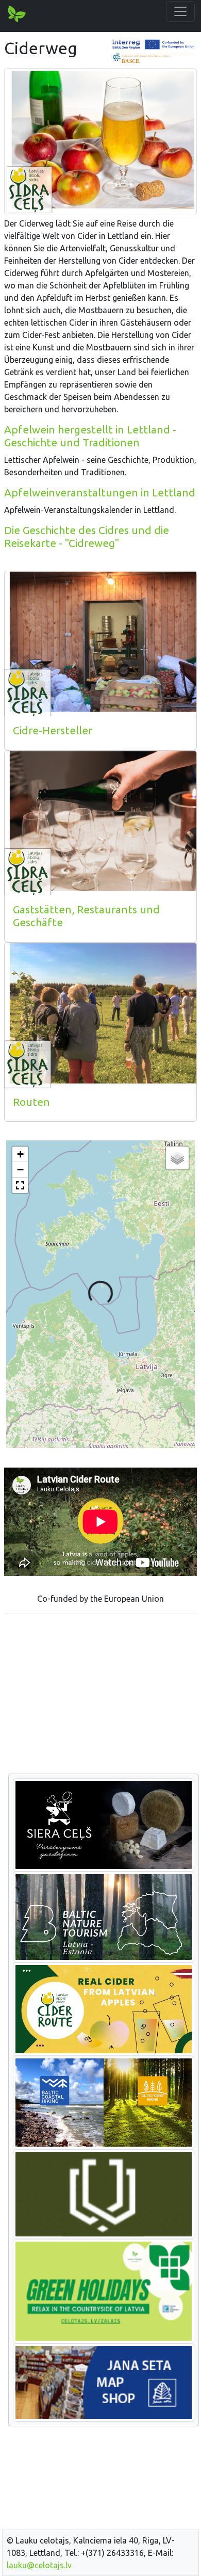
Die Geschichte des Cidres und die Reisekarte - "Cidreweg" (87, 537)
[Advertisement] (100, 1694)
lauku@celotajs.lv (39, 2565)
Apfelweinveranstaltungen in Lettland (100, 493)
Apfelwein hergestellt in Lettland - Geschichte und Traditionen (90, 436)
